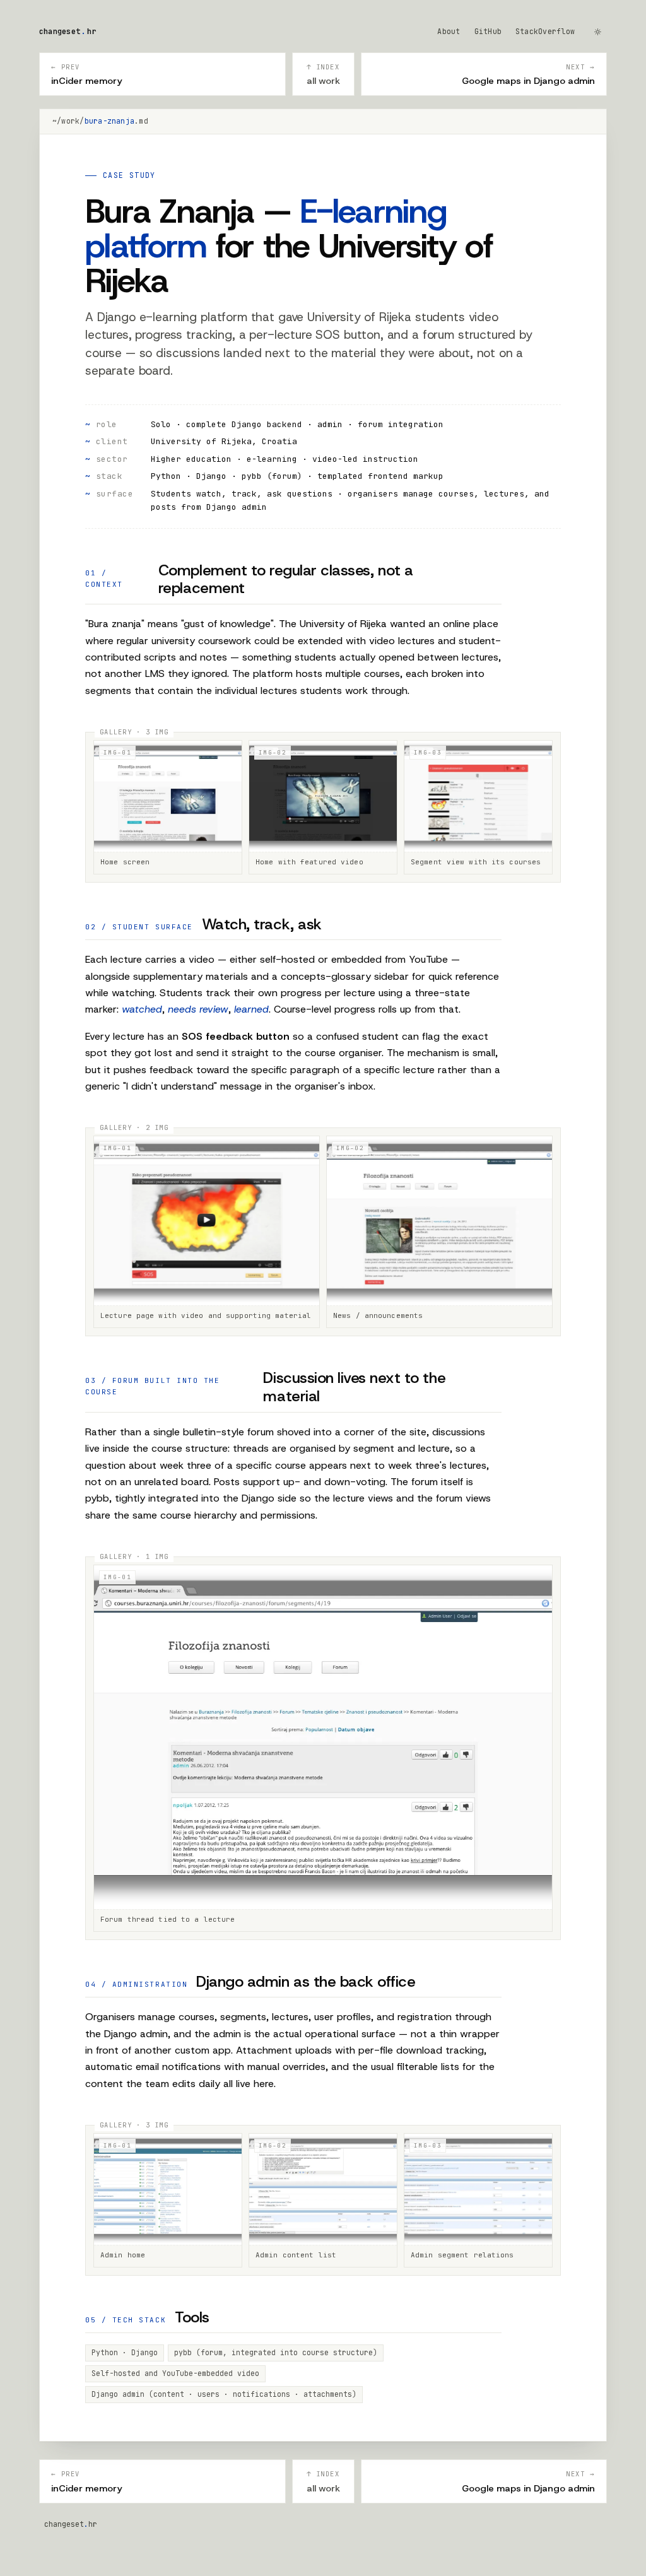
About (449, 31)
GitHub (488, 31)
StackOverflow (545, 31)
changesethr (68, 31)
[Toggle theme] (598, 32)
